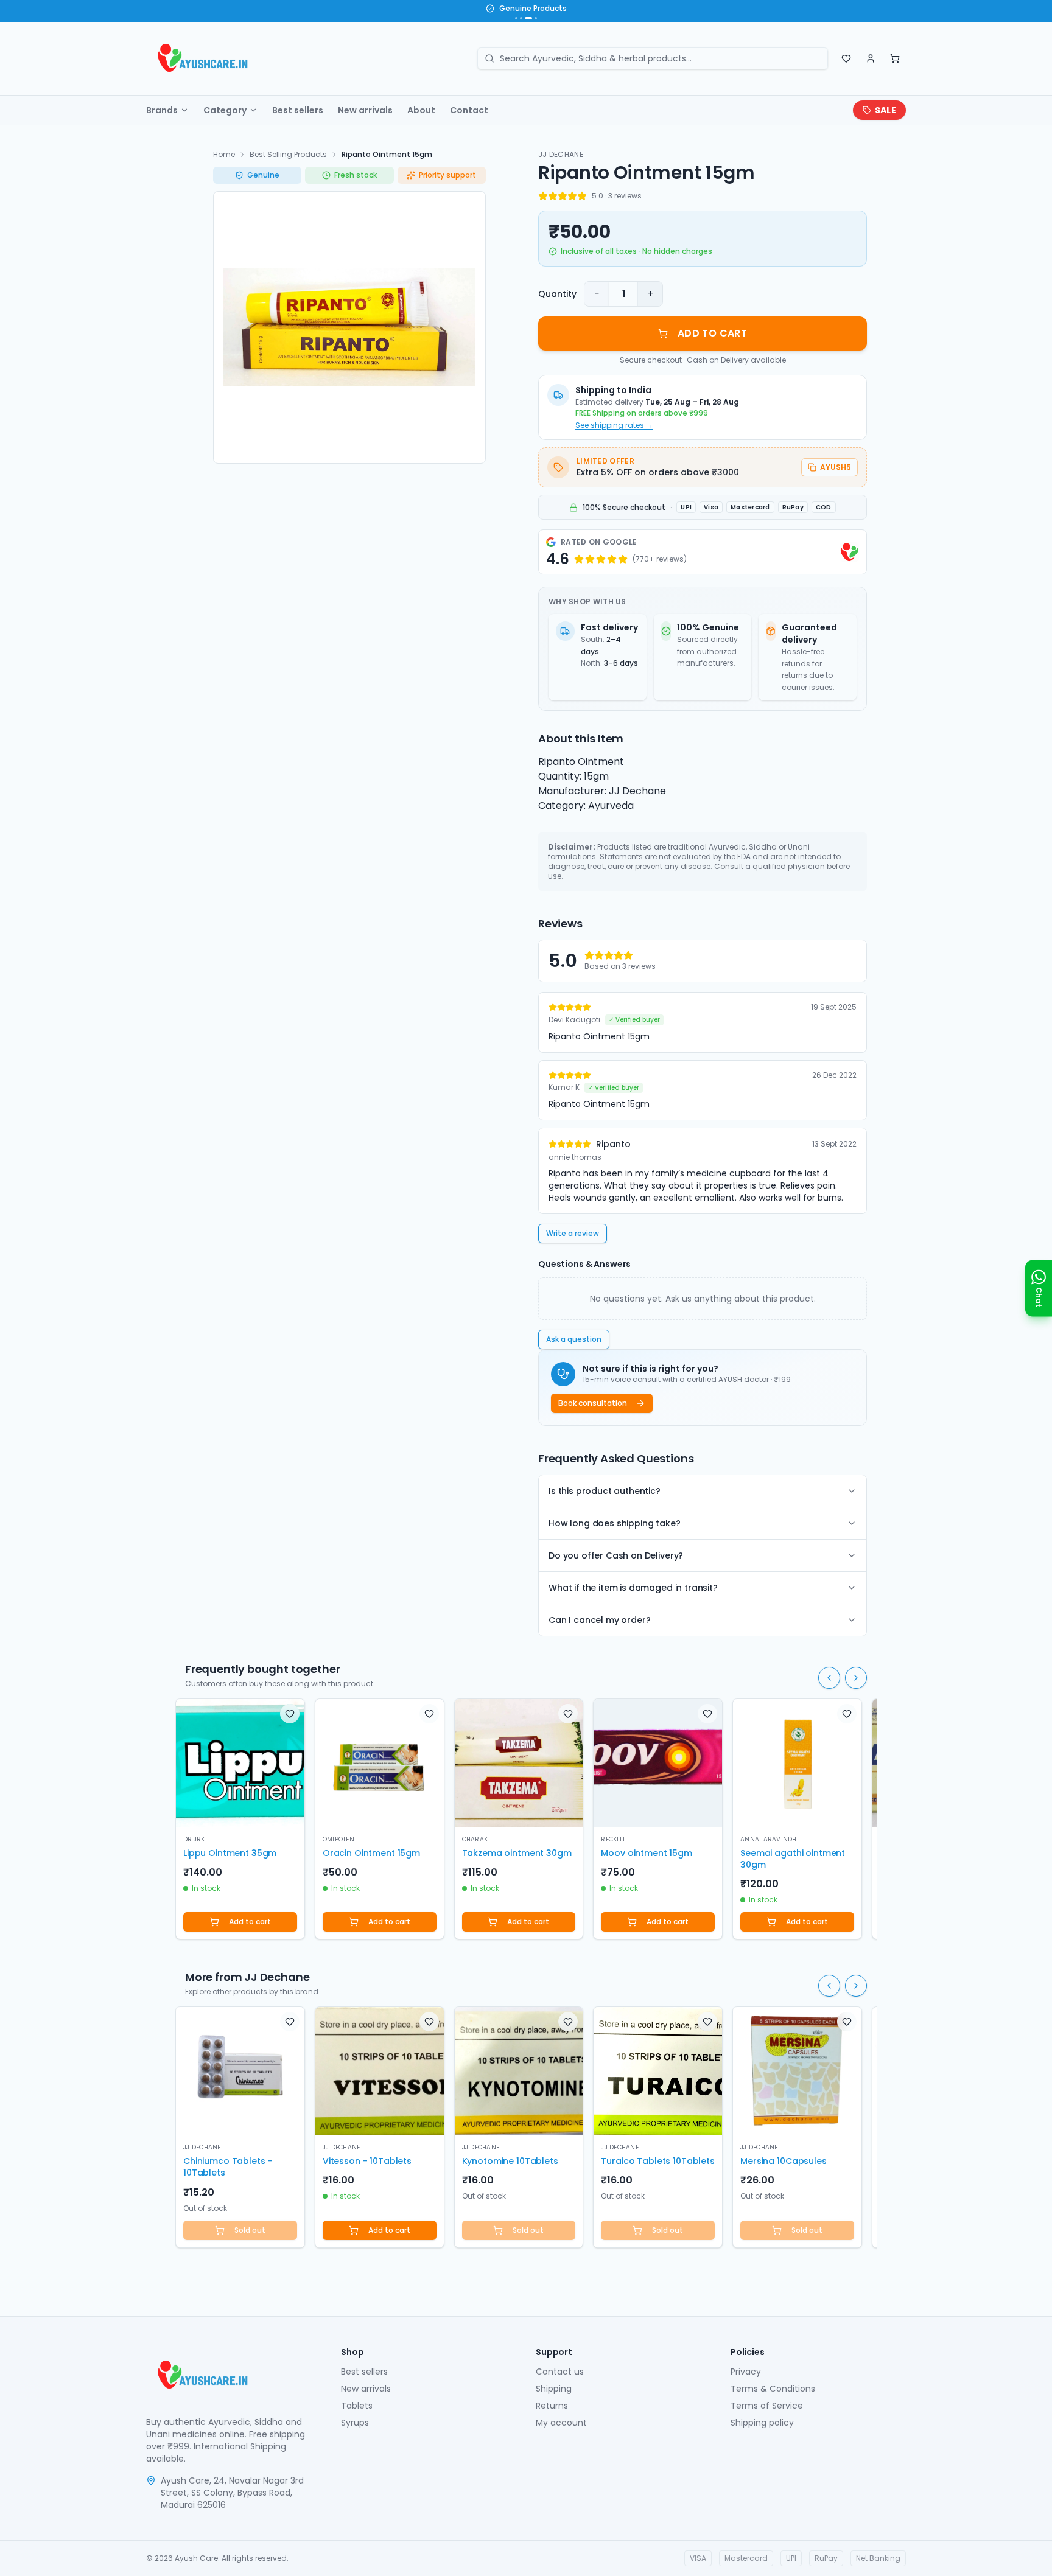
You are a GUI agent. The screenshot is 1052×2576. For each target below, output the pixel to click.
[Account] (871, 58)
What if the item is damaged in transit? (633, 1588)
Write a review (573, 1233)
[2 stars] (553, 196)
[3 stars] (563, 196)
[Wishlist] (846, 58)
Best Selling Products (288, 154)
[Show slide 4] (536, 18)
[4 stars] (572, 196)
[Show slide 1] (516, 18)
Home (224, 154)
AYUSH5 (836, 467)
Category (225, 110)
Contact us (560, 2372)
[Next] (856, 1678)
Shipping (554, 2389)
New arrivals (365, 110)
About (421, 110)
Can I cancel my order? (599, 1620)
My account (561, 2423)
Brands (162, 110)
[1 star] (543, 196)
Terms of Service (767, 2406)
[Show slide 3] (528, 18)
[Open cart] (895, 58)
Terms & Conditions (773, 2389)
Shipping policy (762, 2423)
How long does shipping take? (615, 1523)
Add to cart (250, 1922)
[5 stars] (582, 196)
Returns (552, 2406)
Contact (469, 110)
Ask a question (574, 1339)
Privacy (746, 2372)
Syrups (355, 2423)
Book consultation (593, 1403)
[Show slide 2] (521, 18)
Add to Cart (712, 333)
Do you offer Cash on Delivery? (616, 1555)
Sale (885, 110)
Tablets (357, 2406)
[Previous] (829, 1678)
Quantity (557, 294)
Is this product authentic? (605, 1491)
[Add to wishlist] (290, 1714)
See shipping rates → (614, 425)
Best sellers (298, 110)
